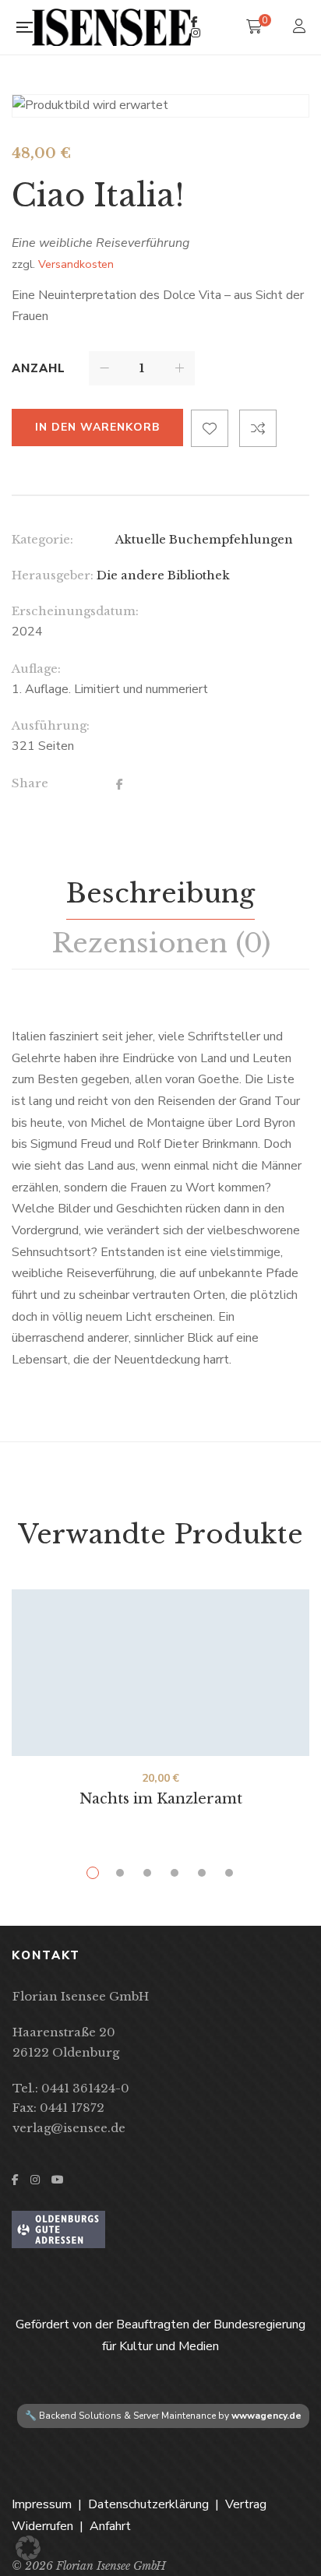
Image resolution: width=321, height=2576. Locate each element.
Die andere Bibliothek (163, 575)
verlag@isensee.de (69, 2128)
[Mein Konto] (301, 28)
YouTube (58, 2180)
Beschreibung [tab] (160, 893)
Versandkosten (76, 264)
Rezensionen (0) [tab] (161, 943)
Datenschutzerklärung (148, 2504)
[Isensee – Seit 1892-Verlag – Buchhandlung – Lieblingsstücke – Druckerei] (111, 27)
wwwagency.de (266, 2416)
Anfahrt (110, 2526)
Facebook (194, 22)
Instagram (196, 33)
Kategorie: (42, 539)
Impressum (42, 2504)
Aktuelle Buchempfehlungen (204, 539)
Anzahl (39, 368)
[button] (28, 2548)
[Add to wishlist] (210, 428)
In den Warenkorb (97, 427)
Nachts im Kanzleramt (161, 1799)
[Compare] (258, 428)
